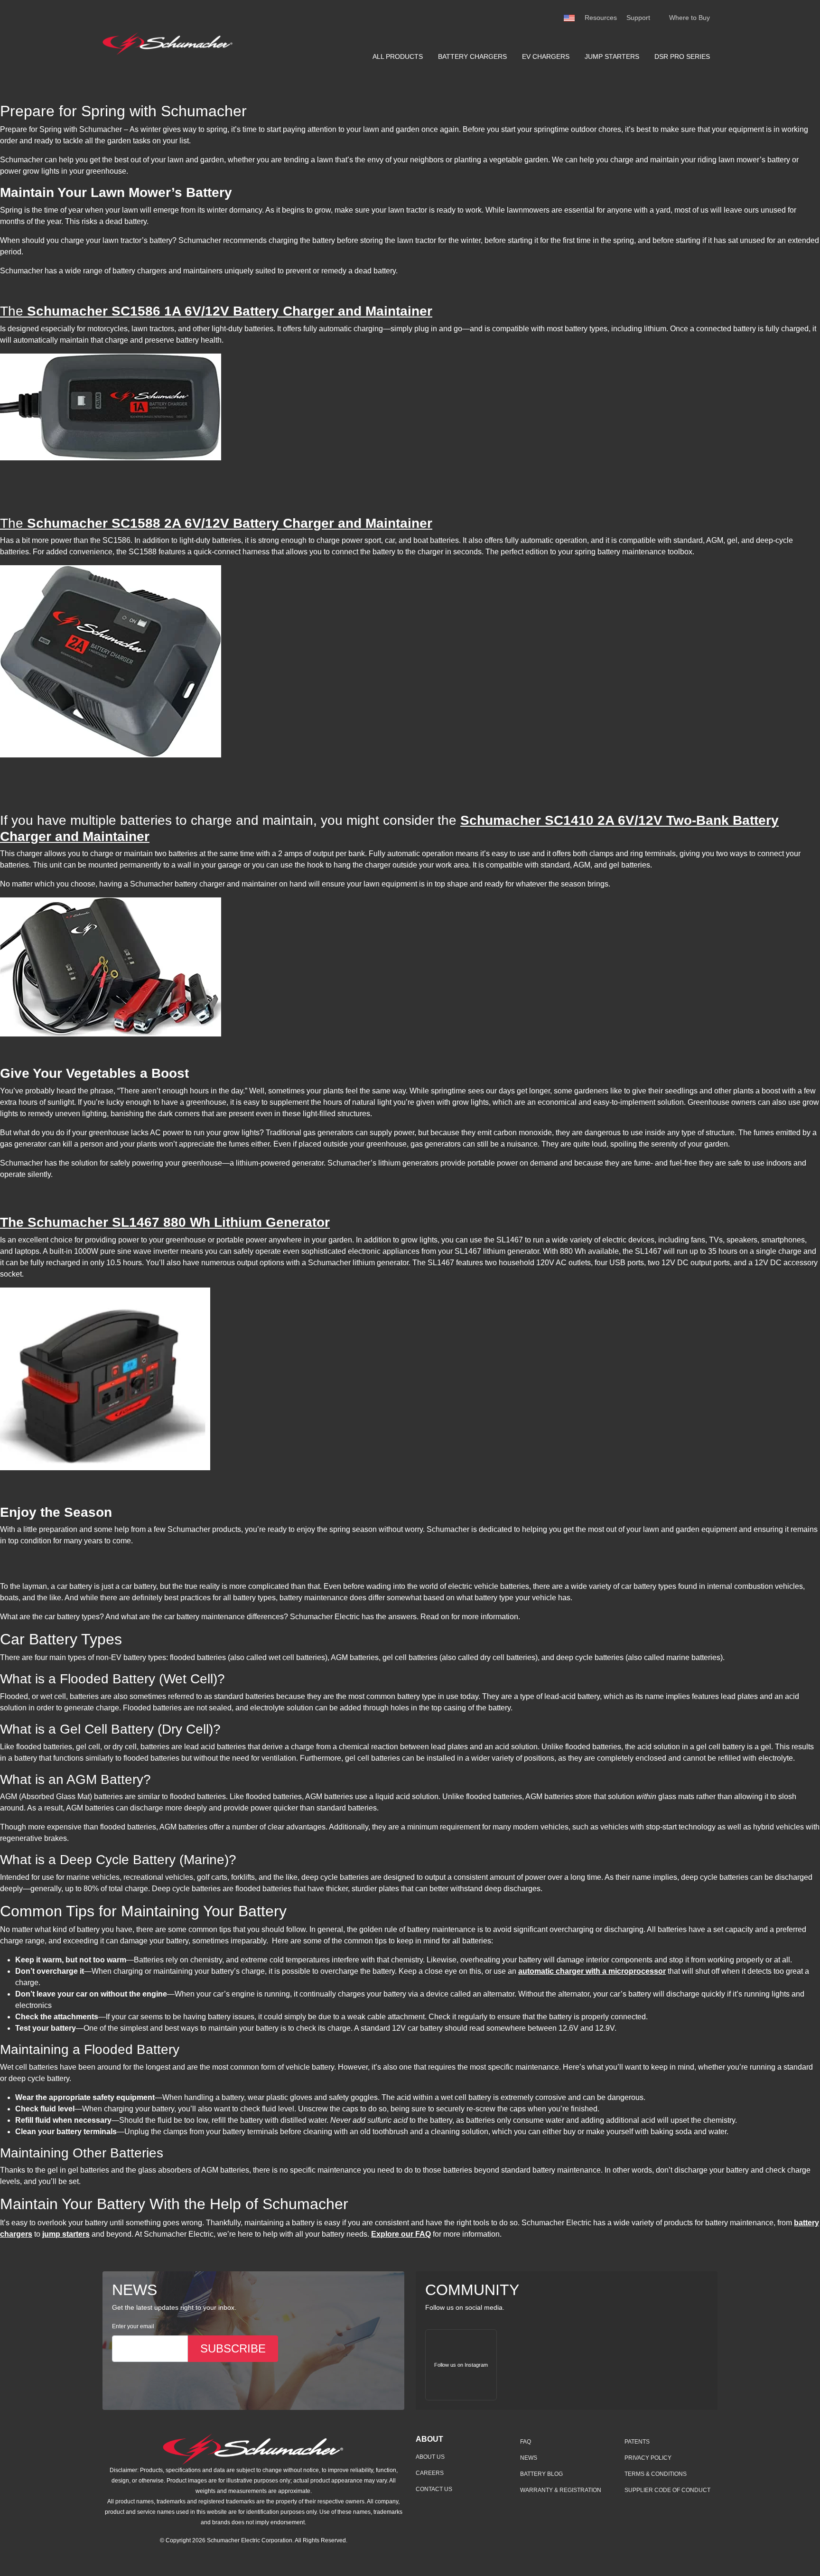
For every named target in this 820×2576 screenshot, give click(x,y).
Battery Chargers (472, 56)
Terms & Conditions (656, 2474)
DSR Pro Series (682, 56)
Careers (430, 2473)
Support (638, 18)
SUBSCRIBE (233, 2348)
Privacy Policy (648, 2458)
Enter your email (133, 2326)
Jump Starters (612, 56)
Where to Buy (690, 18)
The (216, 311)
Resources (601, 18)
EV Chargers (546, 56)
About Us (430, 2457)
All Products (398, 56)
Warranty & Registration (561, 2490)
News (529, 2458)
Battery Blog (541, 2474)
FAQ (526, 2442)
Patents (637, 2442)
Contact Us (434, 2489)
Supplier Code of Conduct (667, 2490)
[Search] (660, 18)
